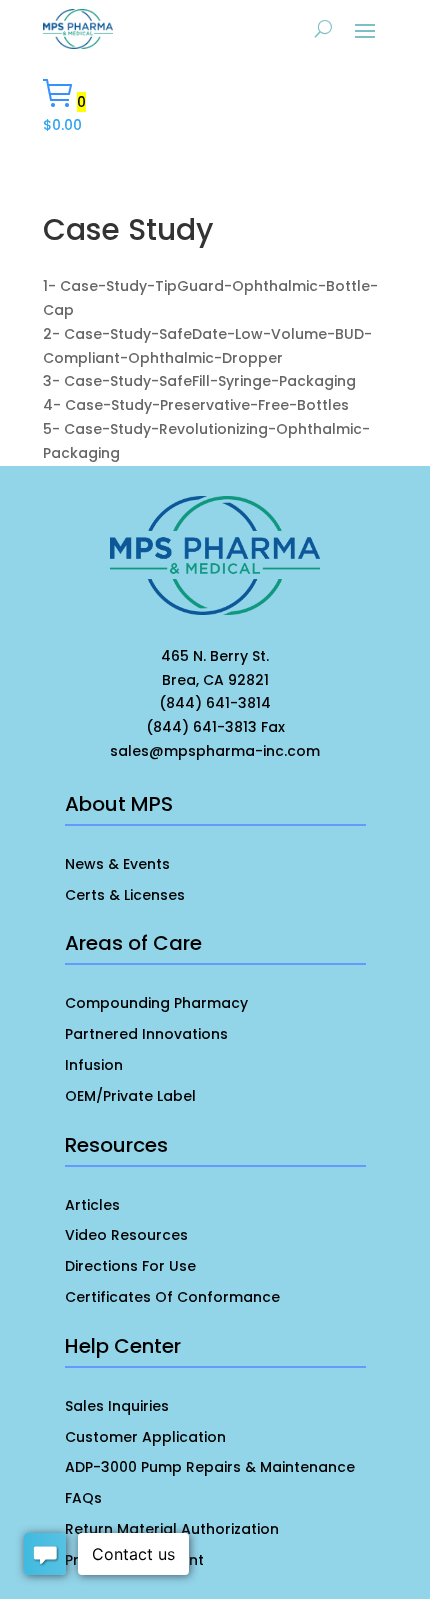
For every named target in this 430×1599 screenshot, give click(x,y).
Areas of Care (133, 943)
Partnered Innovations (146, 1034)
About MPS (119, 804)
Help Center (123, 1346)
